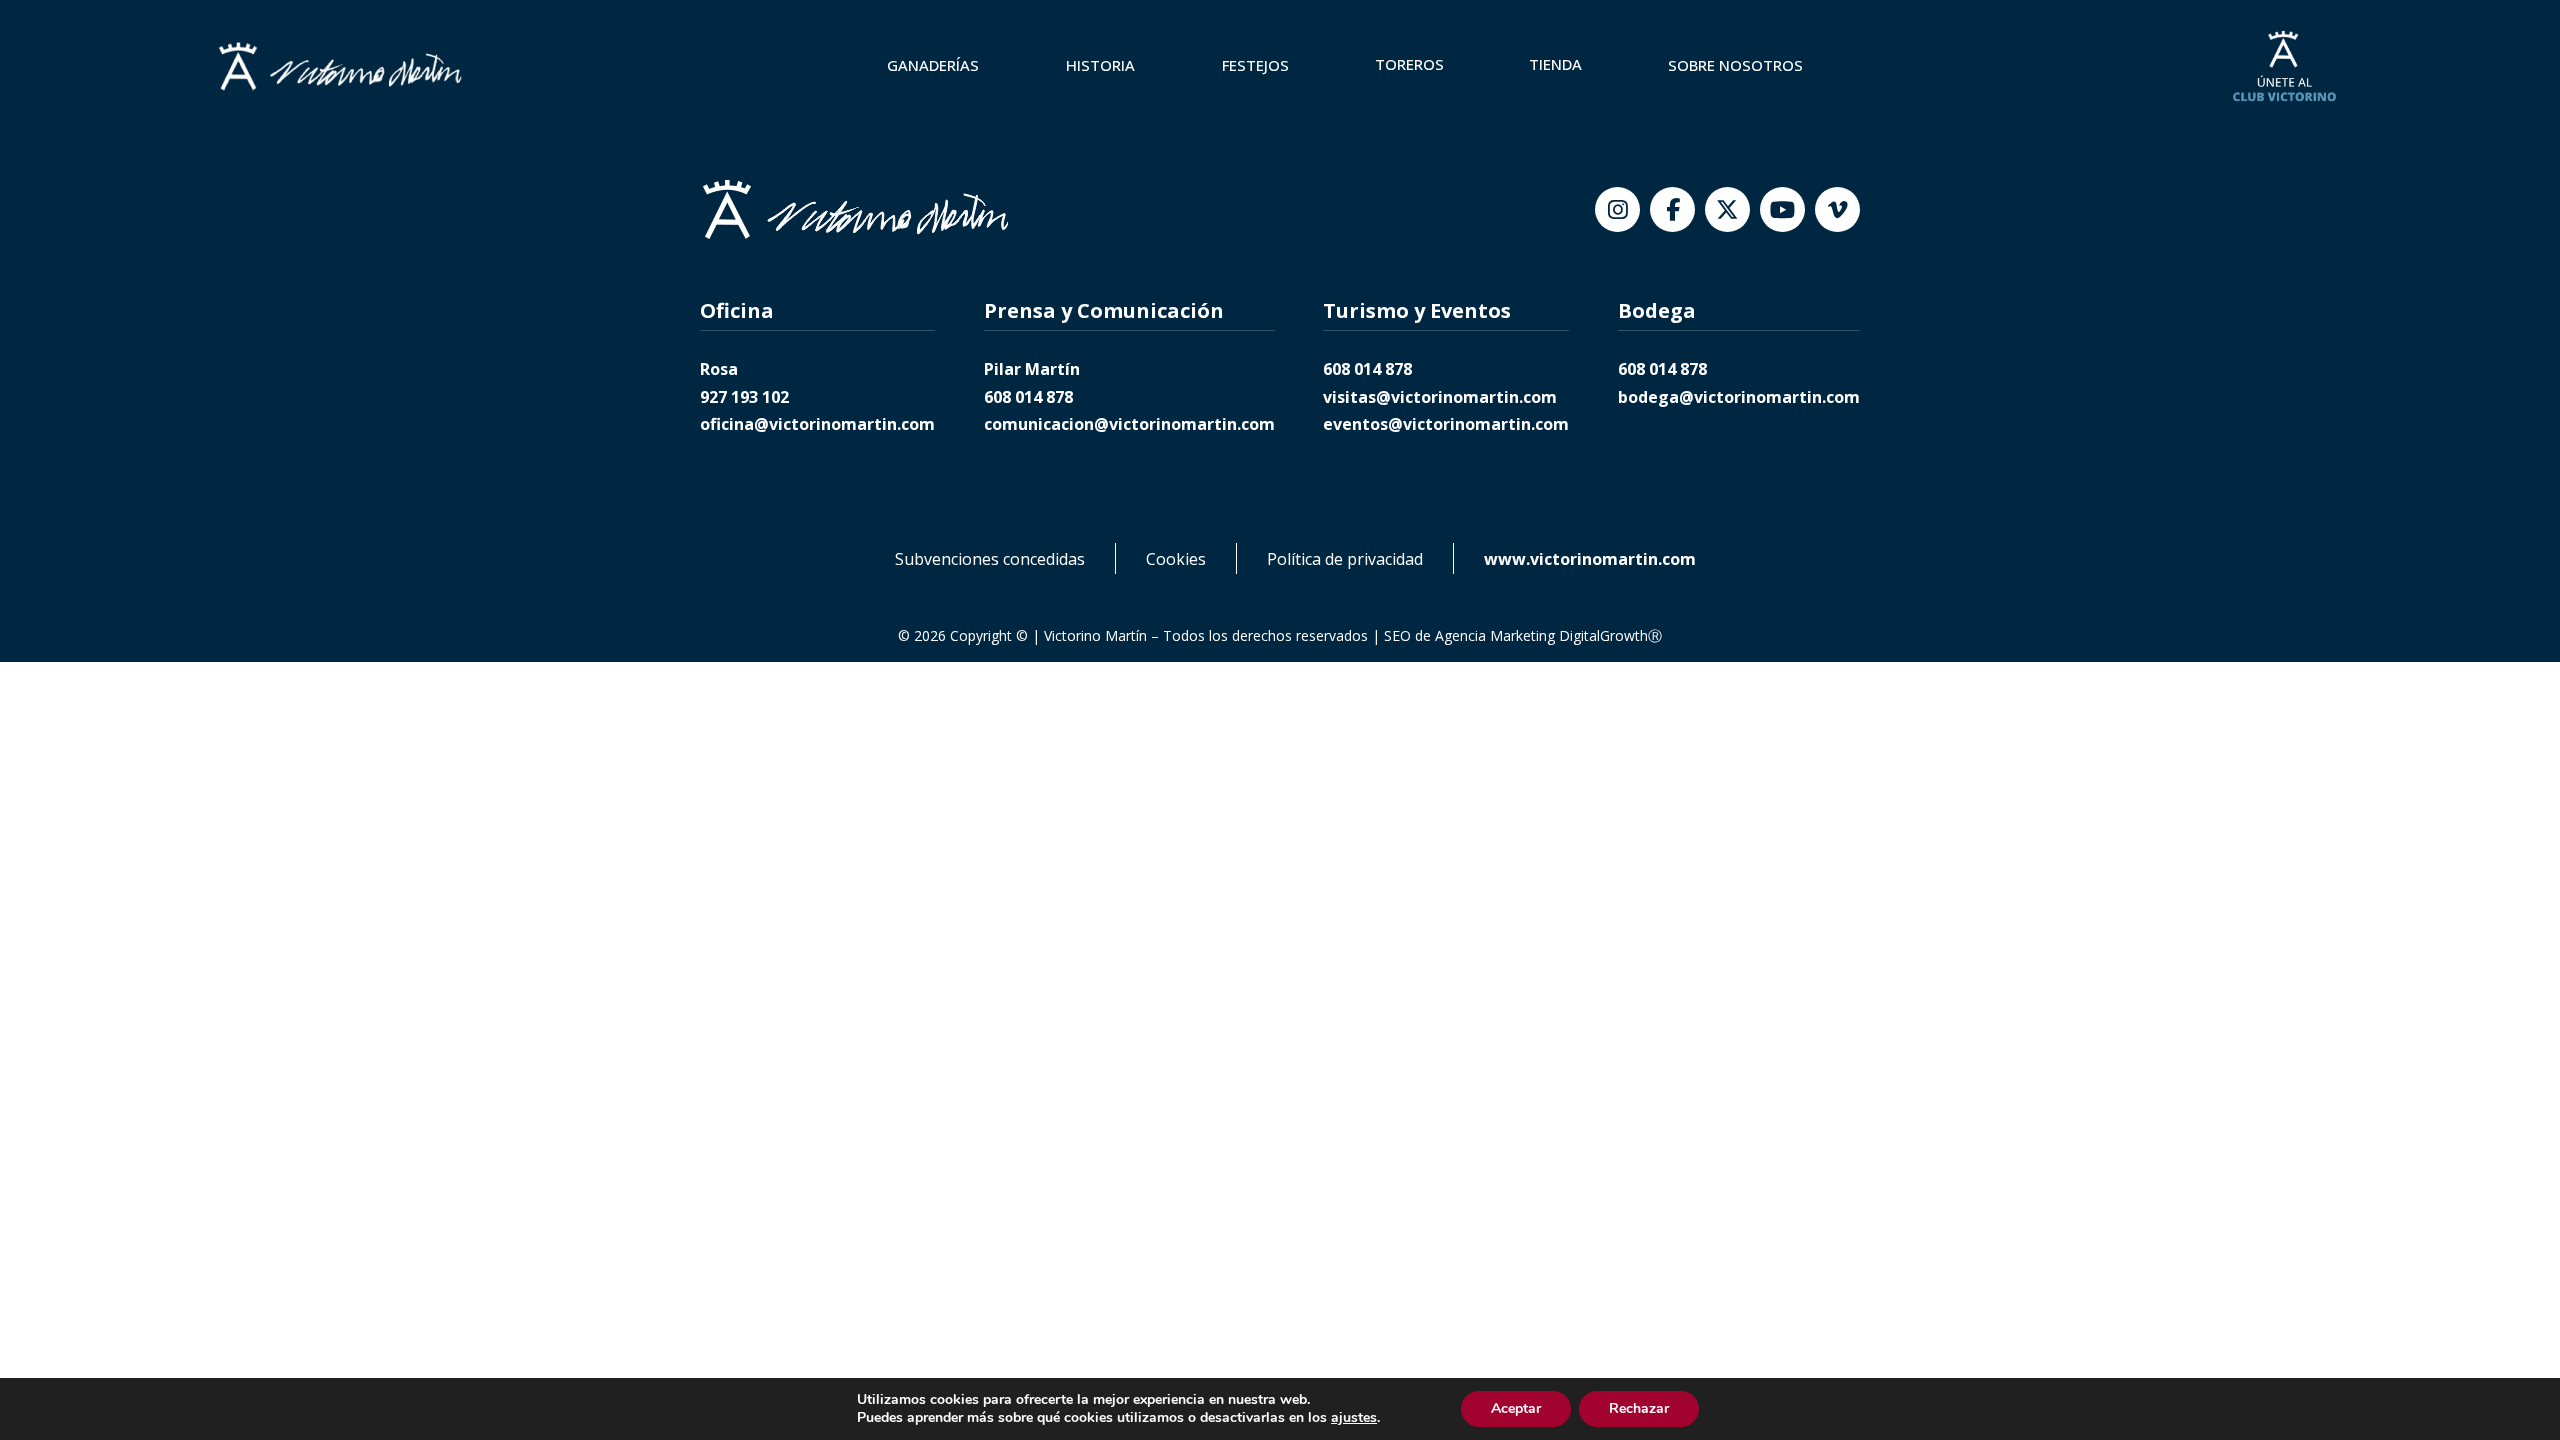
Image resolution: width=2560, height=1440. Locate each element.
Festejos (1255, 65)
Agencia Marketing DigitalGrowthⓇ (1548, 635)
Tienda (1555, 64)
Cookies (1176, 559)
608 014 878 (1028, 397)
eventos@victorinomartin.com (1446, 424)
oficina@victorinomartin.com (817, 424)
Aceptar (1516, 1408)
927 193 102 (744, 397)
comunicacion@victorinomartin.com (1129, 424)
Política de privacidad (1345, 559)
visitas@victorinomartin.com (1440, 397)
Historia (1100, 65)
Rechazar (1639, 1408)
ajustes (1354, 1418)
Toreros (1409, 64)
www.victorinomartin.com (1590, 559)
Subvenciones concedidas (990, 559)
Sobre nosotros (1735, 65)
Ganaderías (933, 65)
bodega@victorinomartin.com (1739, 397)
